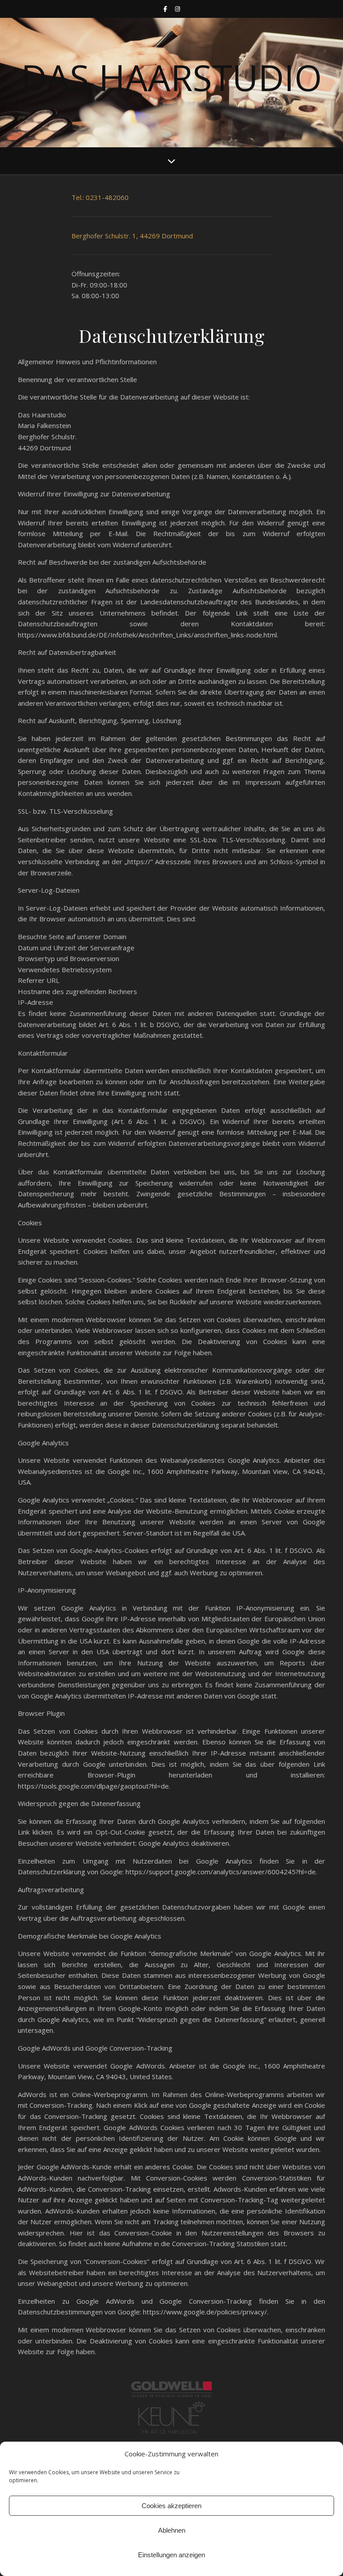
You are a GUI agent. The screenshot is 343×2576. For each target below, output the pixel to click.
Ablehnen (172, 2530)
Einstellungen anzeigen (171, 2555)
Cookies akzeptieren (171, 2506)
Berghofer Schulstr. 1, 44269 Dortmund (132, 236)
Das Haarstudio (171, 77)
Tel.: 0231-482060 (100, 197)
